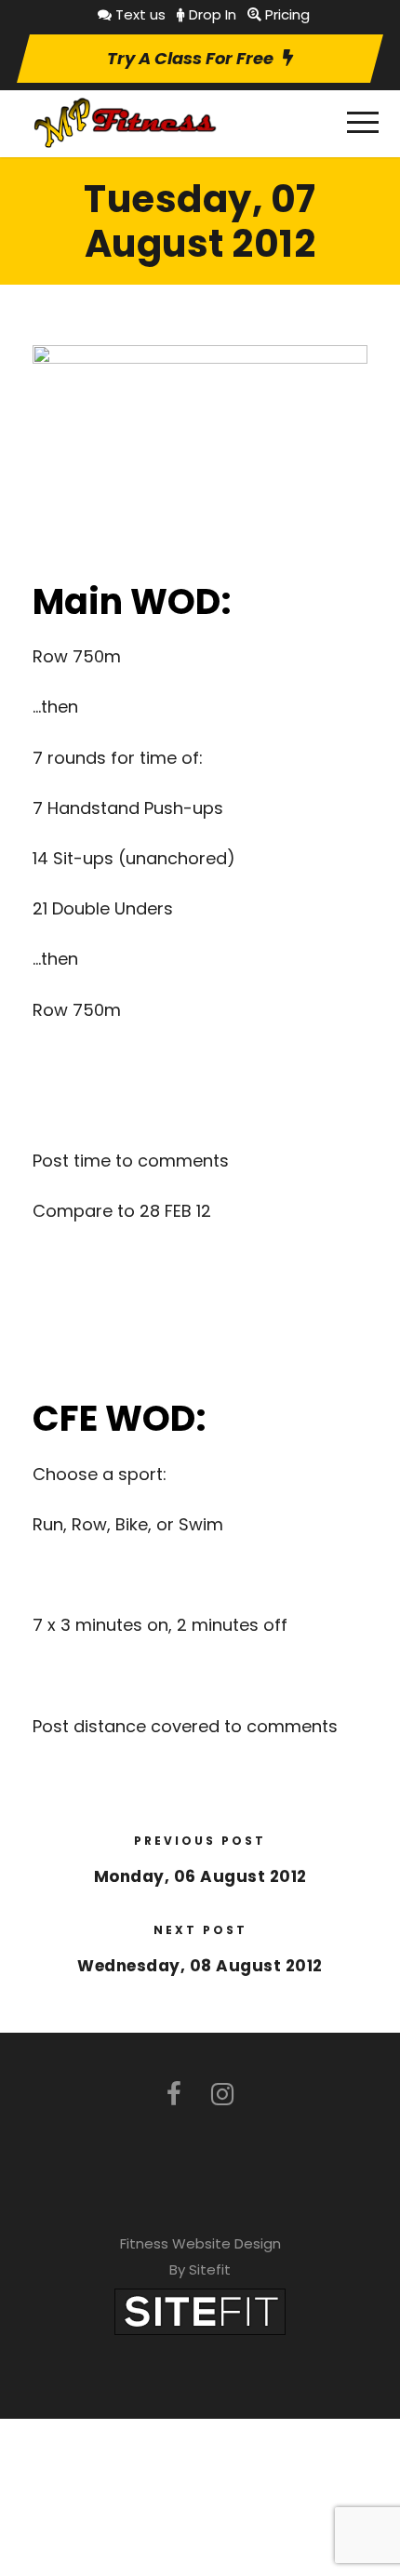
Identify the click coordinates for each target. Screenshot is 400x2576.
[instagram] (222, 2095)
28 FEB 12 (175, 1211)
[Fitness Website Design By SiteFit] (200, 2310)
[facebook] (174, 2095)
